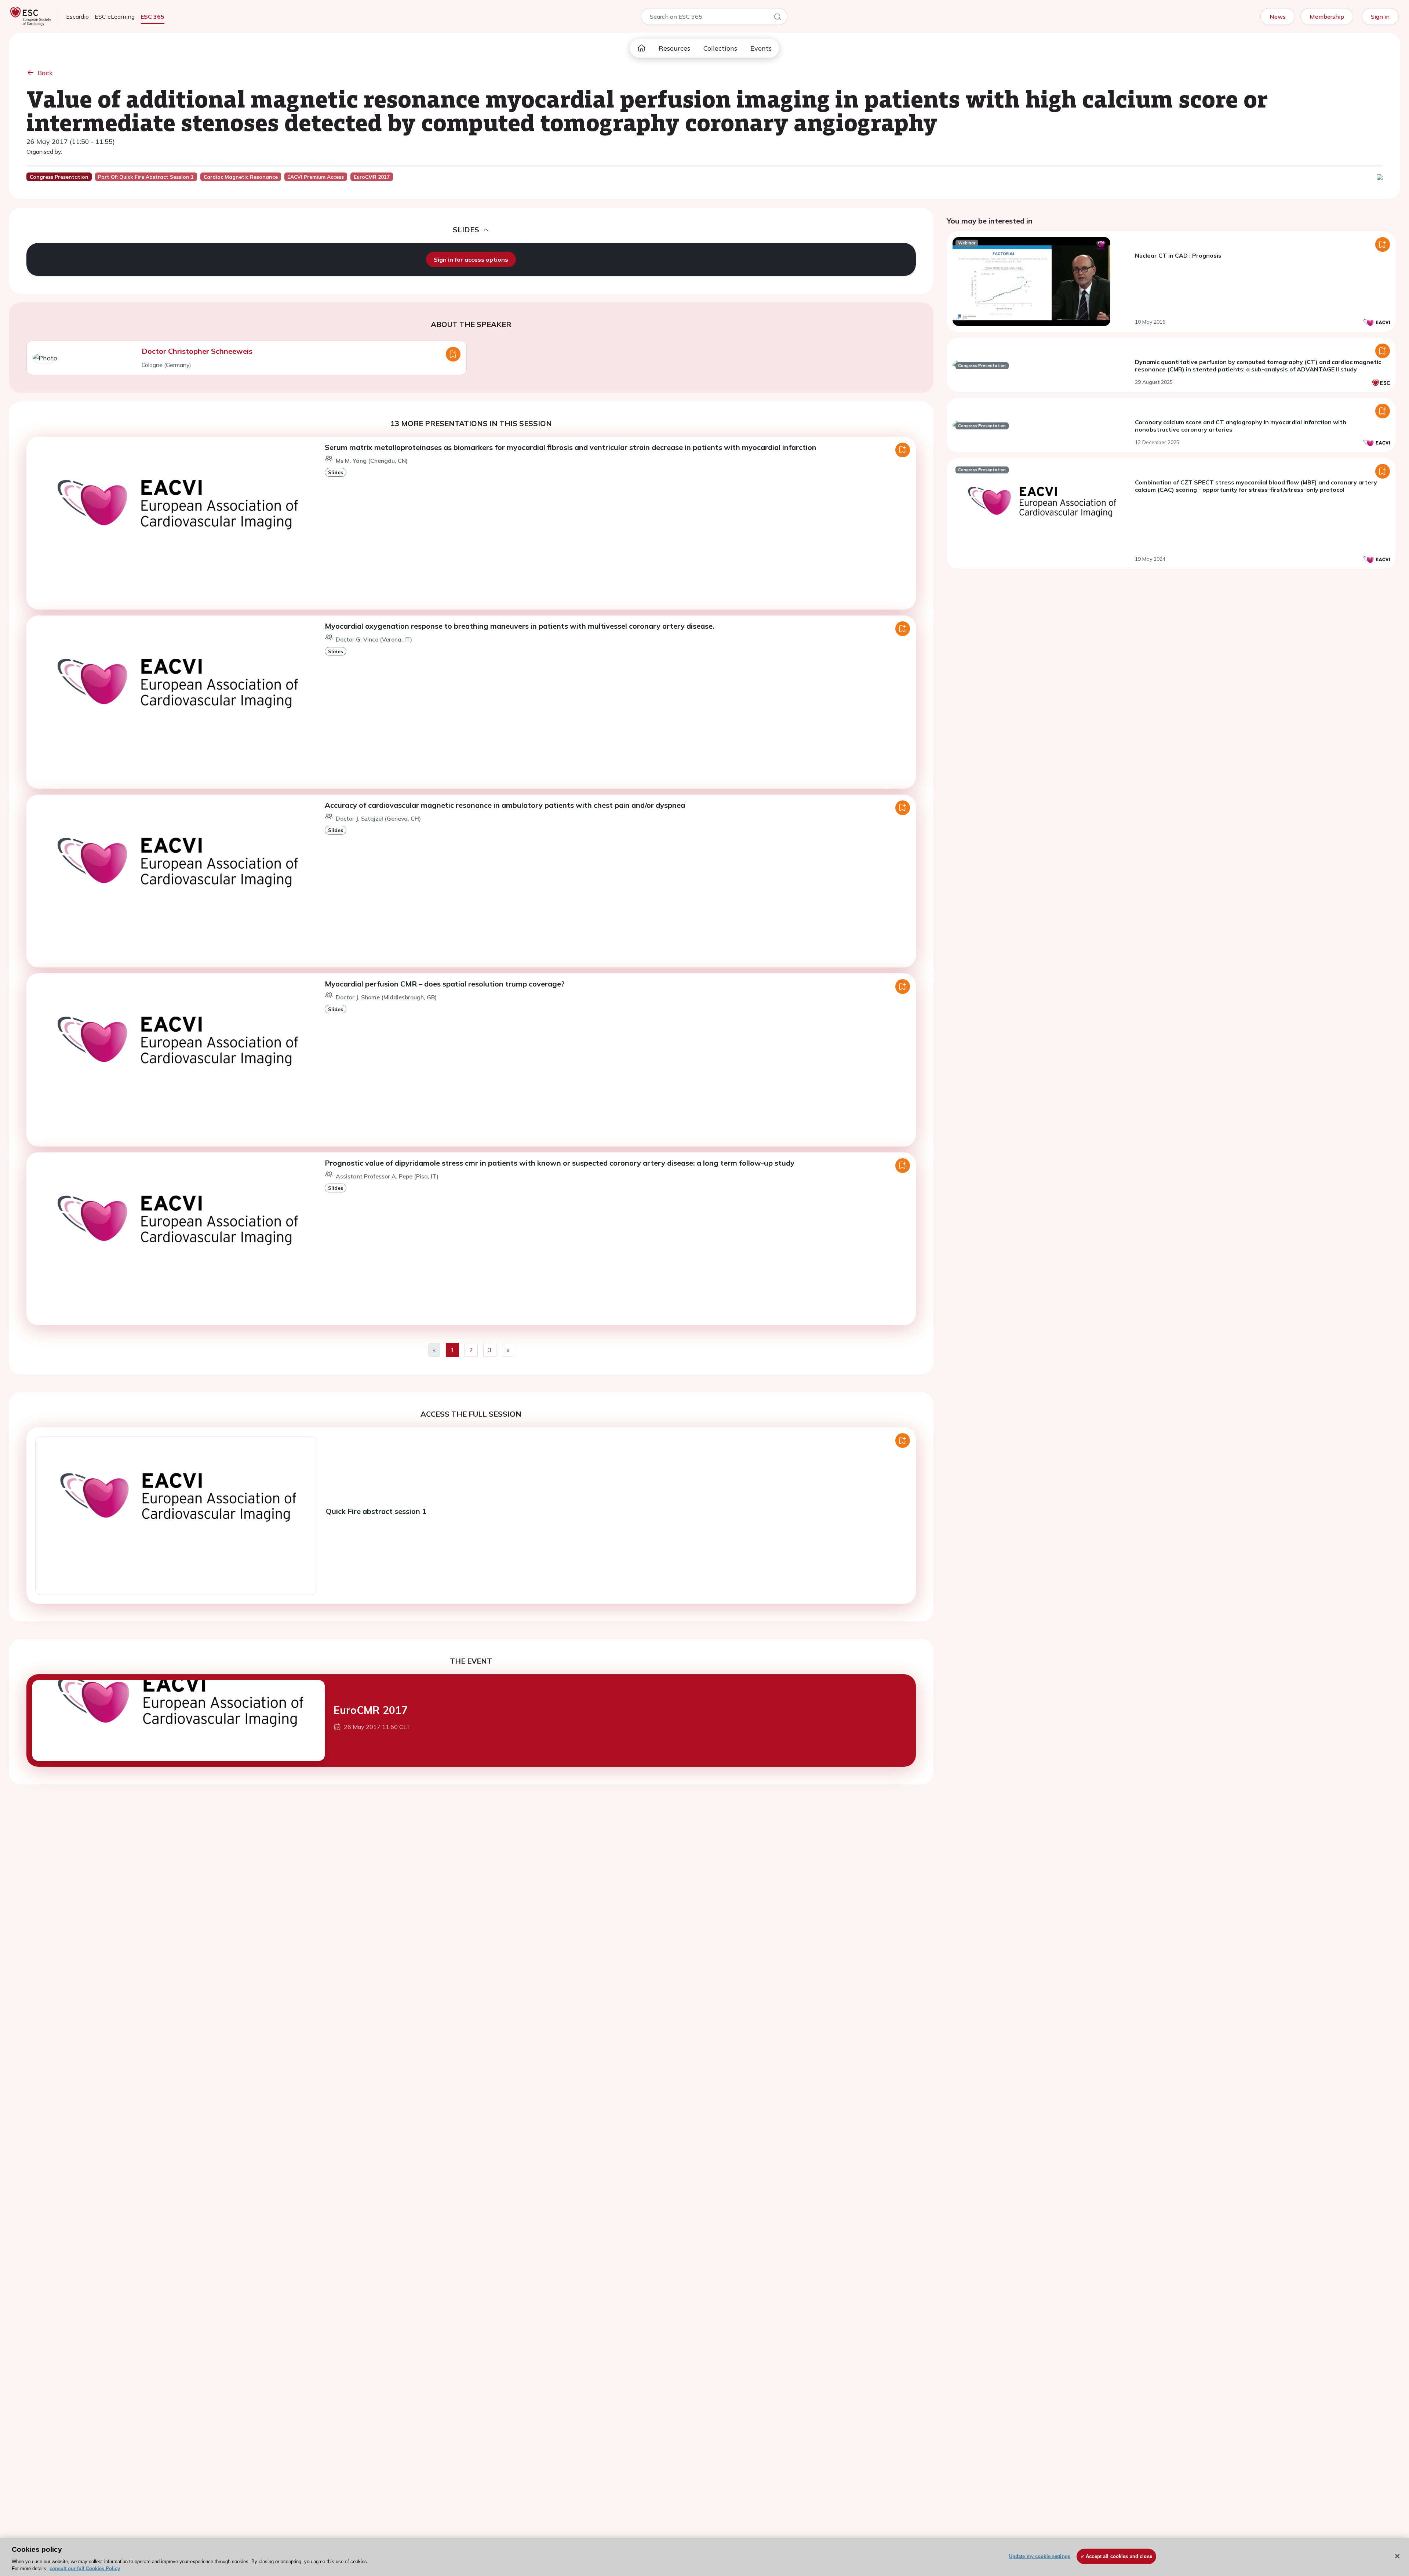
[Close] (1397, 2556)
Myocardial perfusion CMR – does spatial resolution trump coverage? (445, 984)
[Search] (778, 18)
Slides (336, 472)
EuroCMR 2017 (371, 1710)
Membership (1327, 17)
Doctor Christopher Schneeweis (197, 351)
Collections (720, 48)
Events (761, 48)
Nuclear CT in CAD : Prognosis (1178, 255)
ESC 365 (152, 17)
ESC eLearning (115, 17)
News (1278, 17)
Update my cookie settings (1040, 2556)
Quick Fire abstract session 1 (376, 1511)
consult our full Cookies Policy (85, 2568)
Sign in (1380, 17)
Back (45, 73)
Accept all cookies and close (1119, 2556)
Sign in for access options (471, 259)
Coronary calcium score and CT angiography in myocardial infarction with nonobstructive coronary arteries (1241, 426)
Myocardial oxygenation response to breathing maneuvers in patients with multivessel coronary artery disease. (520, 626)
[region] (704, 2557)
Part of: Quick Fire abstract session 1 (146, 177)
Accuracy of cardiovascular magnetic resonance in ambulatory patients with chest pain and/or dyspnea (505, 805)
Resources (674, 48)
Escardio (77, 17)
